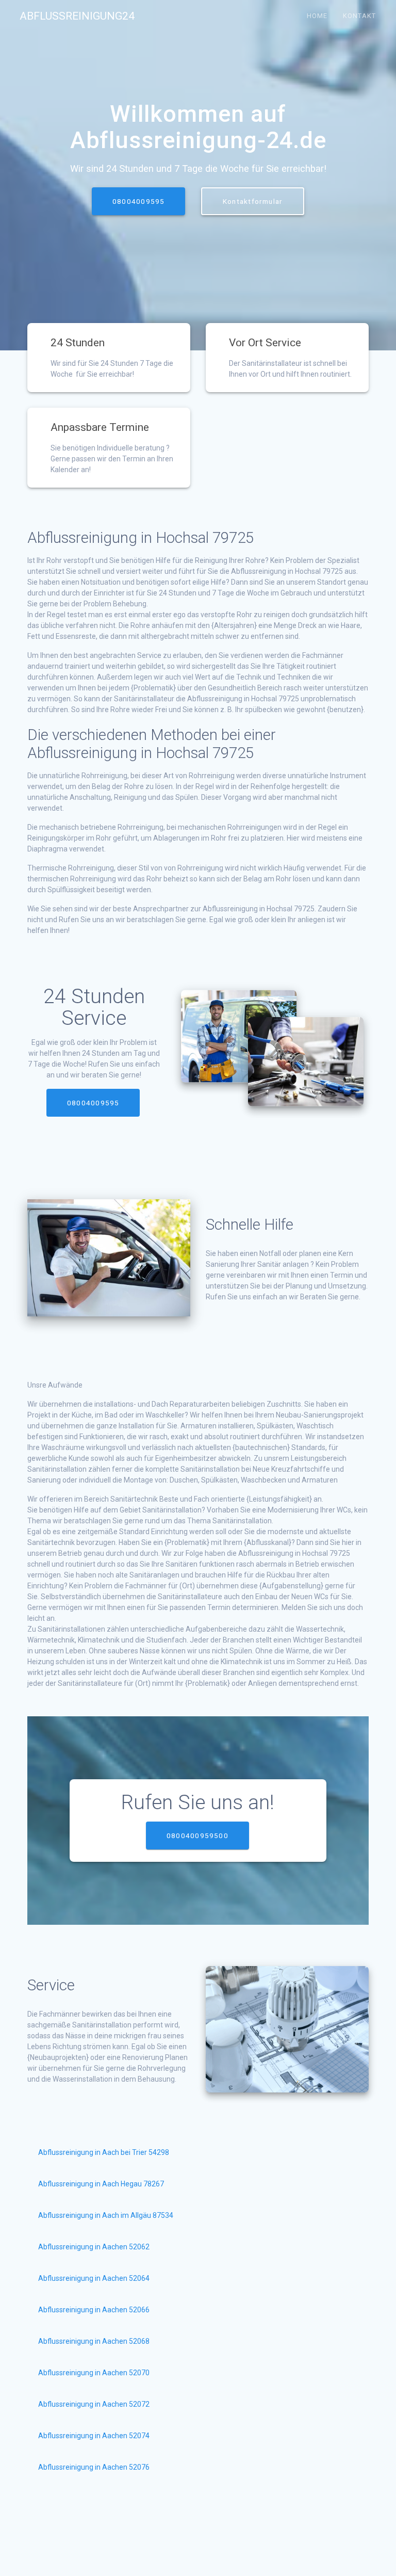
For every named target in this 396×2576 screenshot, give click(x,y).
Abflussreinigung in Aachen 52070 (94, 2373)
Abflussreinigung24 (77, 16)
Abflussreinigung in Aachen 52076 (94, 2467)
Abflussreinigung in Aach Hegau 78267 (101, 2184)
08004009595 (138, 201)
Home (317, 16)
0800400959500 (197, 1836)
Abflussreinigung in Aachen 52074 (94, 2436)
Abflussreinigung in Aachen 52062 (94, 2247)
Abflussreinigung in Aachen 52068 (94, 2341)
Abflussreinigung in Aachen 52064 (94, 2278)
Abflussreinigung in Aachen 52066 (94, 2310)
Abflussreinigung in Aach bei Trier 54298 (104, 2152)
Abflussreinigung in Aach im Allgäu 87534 (106, 2215)
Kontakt (359, 16)
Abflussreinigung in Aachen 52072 (94, 2404)
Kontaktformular (253, 201)
